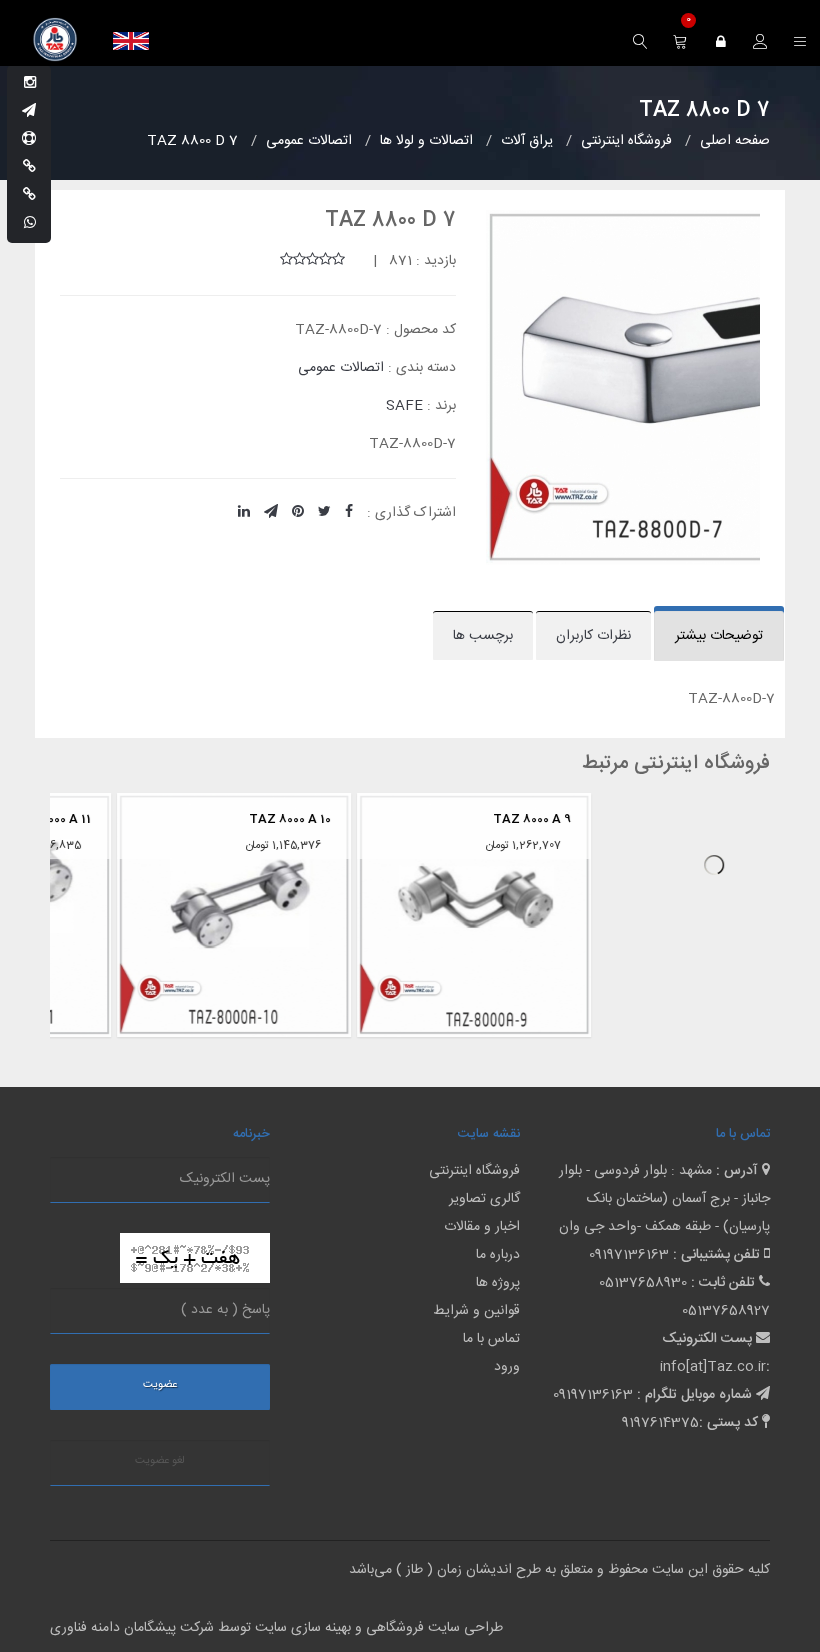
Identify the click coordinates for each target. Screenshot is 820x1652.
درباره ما (498, 1255)
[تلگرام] (29, 112)
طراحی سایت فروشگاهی (432, 1628)
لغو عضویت (160, 1461)
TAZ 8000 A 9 (471, 819)
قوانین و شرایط (476, 1311)
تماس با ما (491, 1339)
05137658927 (726, 1311)
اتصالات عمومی (341, 368)
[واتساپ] (30, 224)
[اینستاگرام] (30, 84)
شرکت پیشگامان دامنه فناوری (132, 1628)
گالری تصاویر (484, 1199)
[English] (131, 41)
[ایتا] (29, 196)
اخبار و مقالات (482, 1227)
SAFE (404, 406)
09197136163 (629, 1255)
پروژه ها (498, 1283)
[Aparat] (29, 140)
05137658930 (643, 1283)
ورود (507, 1367)
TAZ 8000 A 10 (229, 819)
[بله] (29, 168)
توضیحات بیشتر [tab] (719, 636)
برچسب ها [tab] (483, 636)
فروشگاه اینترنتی (474, 1171)
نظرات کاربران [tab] (593, 636)
